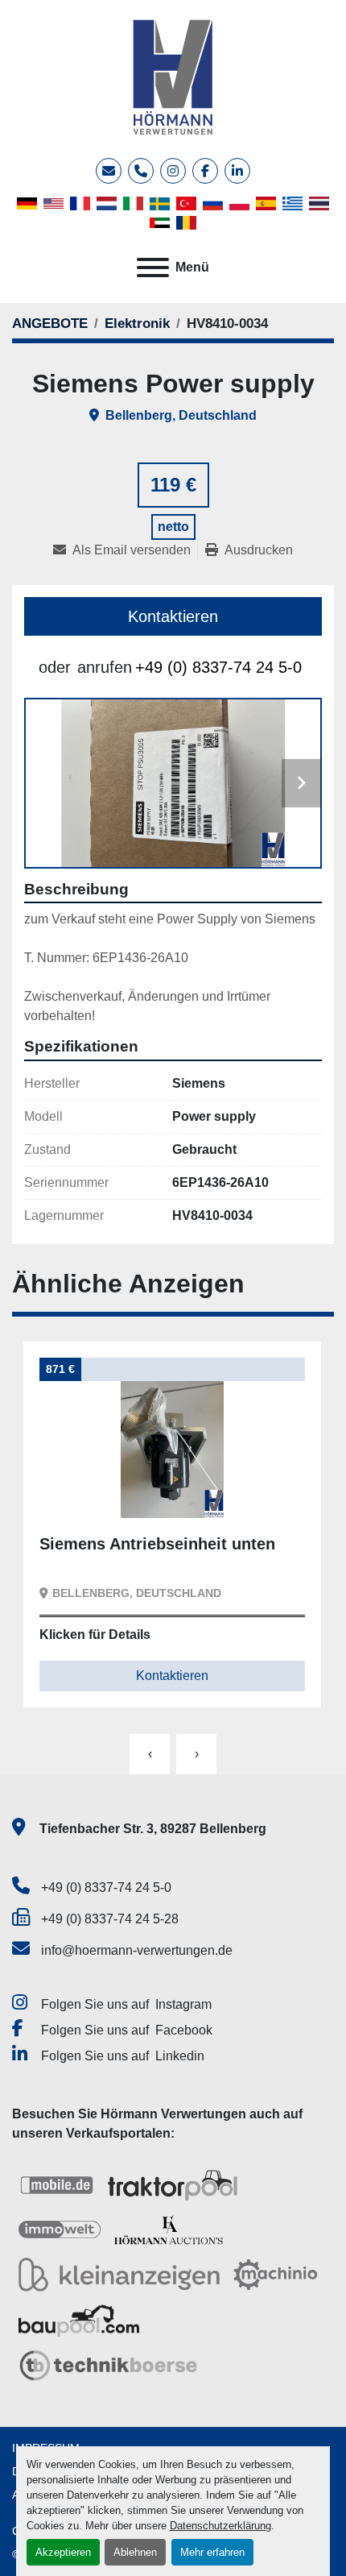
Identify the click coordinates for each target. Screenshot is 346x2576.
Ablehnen (135, 2552)
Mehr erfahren (212, 2552)
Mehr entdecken (108, 1493)
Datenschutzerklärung (220, 2526)
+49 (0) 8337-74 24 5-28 (110, 1919)
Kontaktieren (173, 616)
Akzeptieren (63, 2552)
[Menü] (153, 268)
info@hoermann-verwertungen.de (137, 1950)
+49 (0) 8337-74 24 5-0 (218, 667)
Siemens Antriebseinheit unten (157, 1544)
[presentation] (150, 1754)
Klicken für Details (95, 1634)
